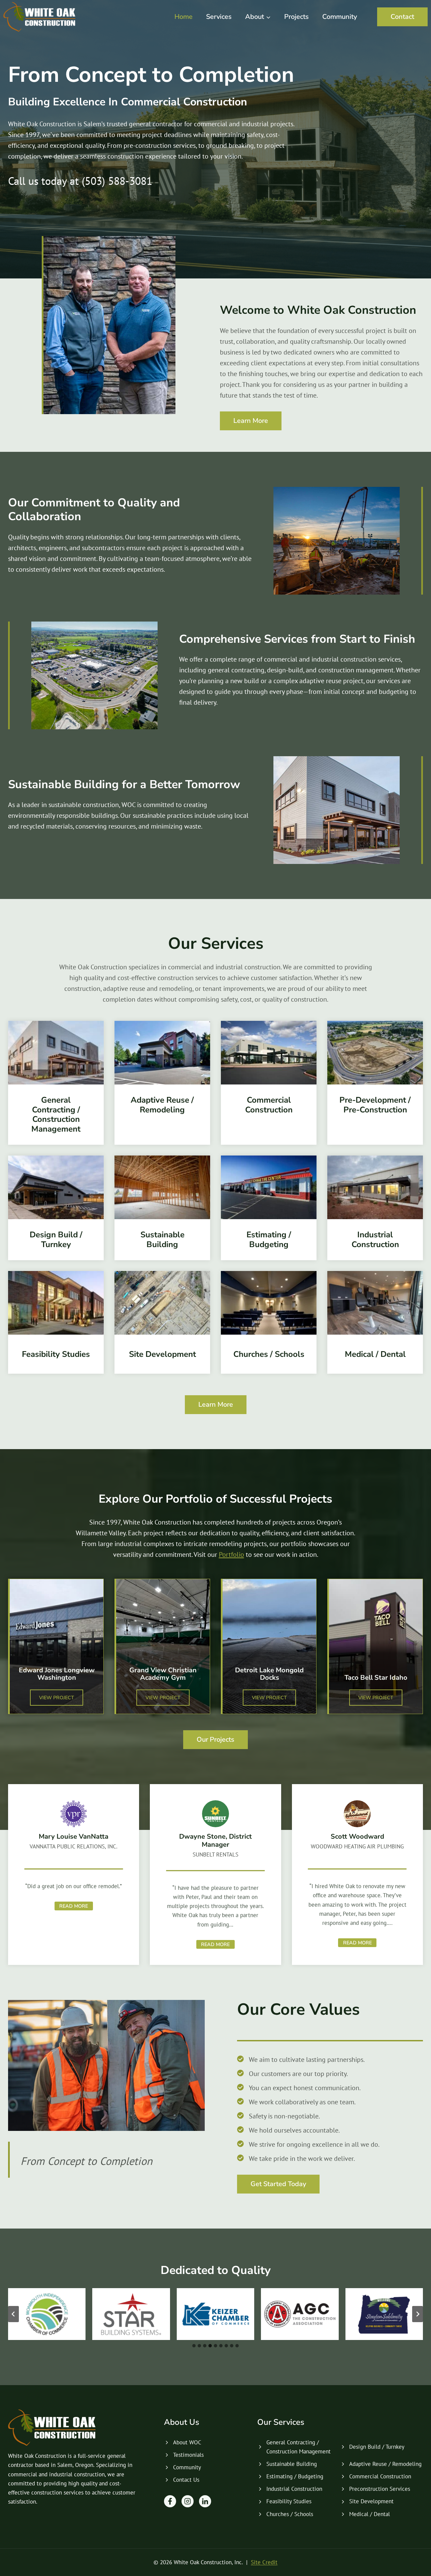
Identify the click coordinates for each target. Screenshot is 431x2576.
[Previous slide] (13, 2314)
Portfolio (231, 1554)
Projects (296, 17)
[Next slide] (418, 2314)
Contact (402, 17)
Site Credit (264, 2562)
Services (219, 17)
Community (340, 17)
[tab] (194, 2346)
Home (184, 17)
